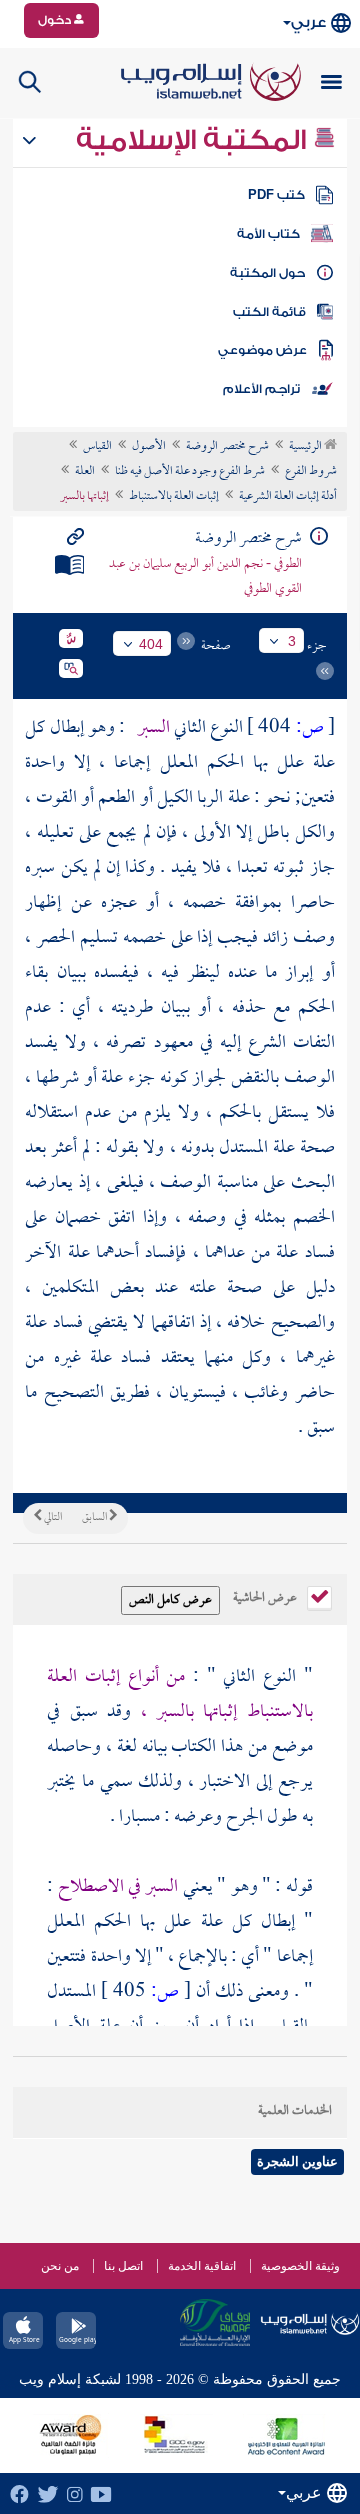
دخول (56, 20)
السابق (95, 1518)
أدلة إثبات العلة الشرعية (288, 497)
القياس (97, 447)
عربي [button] (308, 22)
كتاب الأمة (268, 234)
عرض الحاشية (266, 1596)
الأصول (149, 447)
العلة (85, 472)
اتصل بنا (123, 2266)
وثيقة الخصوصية (300, 2266)
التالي (52, 1518)
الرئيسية (306, 447)
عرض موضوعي (262, 350)
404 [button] (151, 644)
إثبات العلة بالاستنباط (174, 497)
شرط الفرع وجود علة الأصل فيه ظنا (190, 472)
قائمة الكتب (269, 312)
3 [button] (292, 641)
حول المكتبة (267, 273)
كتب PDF (276, 195)
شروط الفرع (311, 472)
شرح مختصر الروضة (227, 447)
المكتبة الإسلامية (194, 140)
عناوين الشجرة (297, 2161)
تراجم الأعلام (261, 389)
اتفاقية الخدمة (202, 2266)
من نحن (60, 2266)
